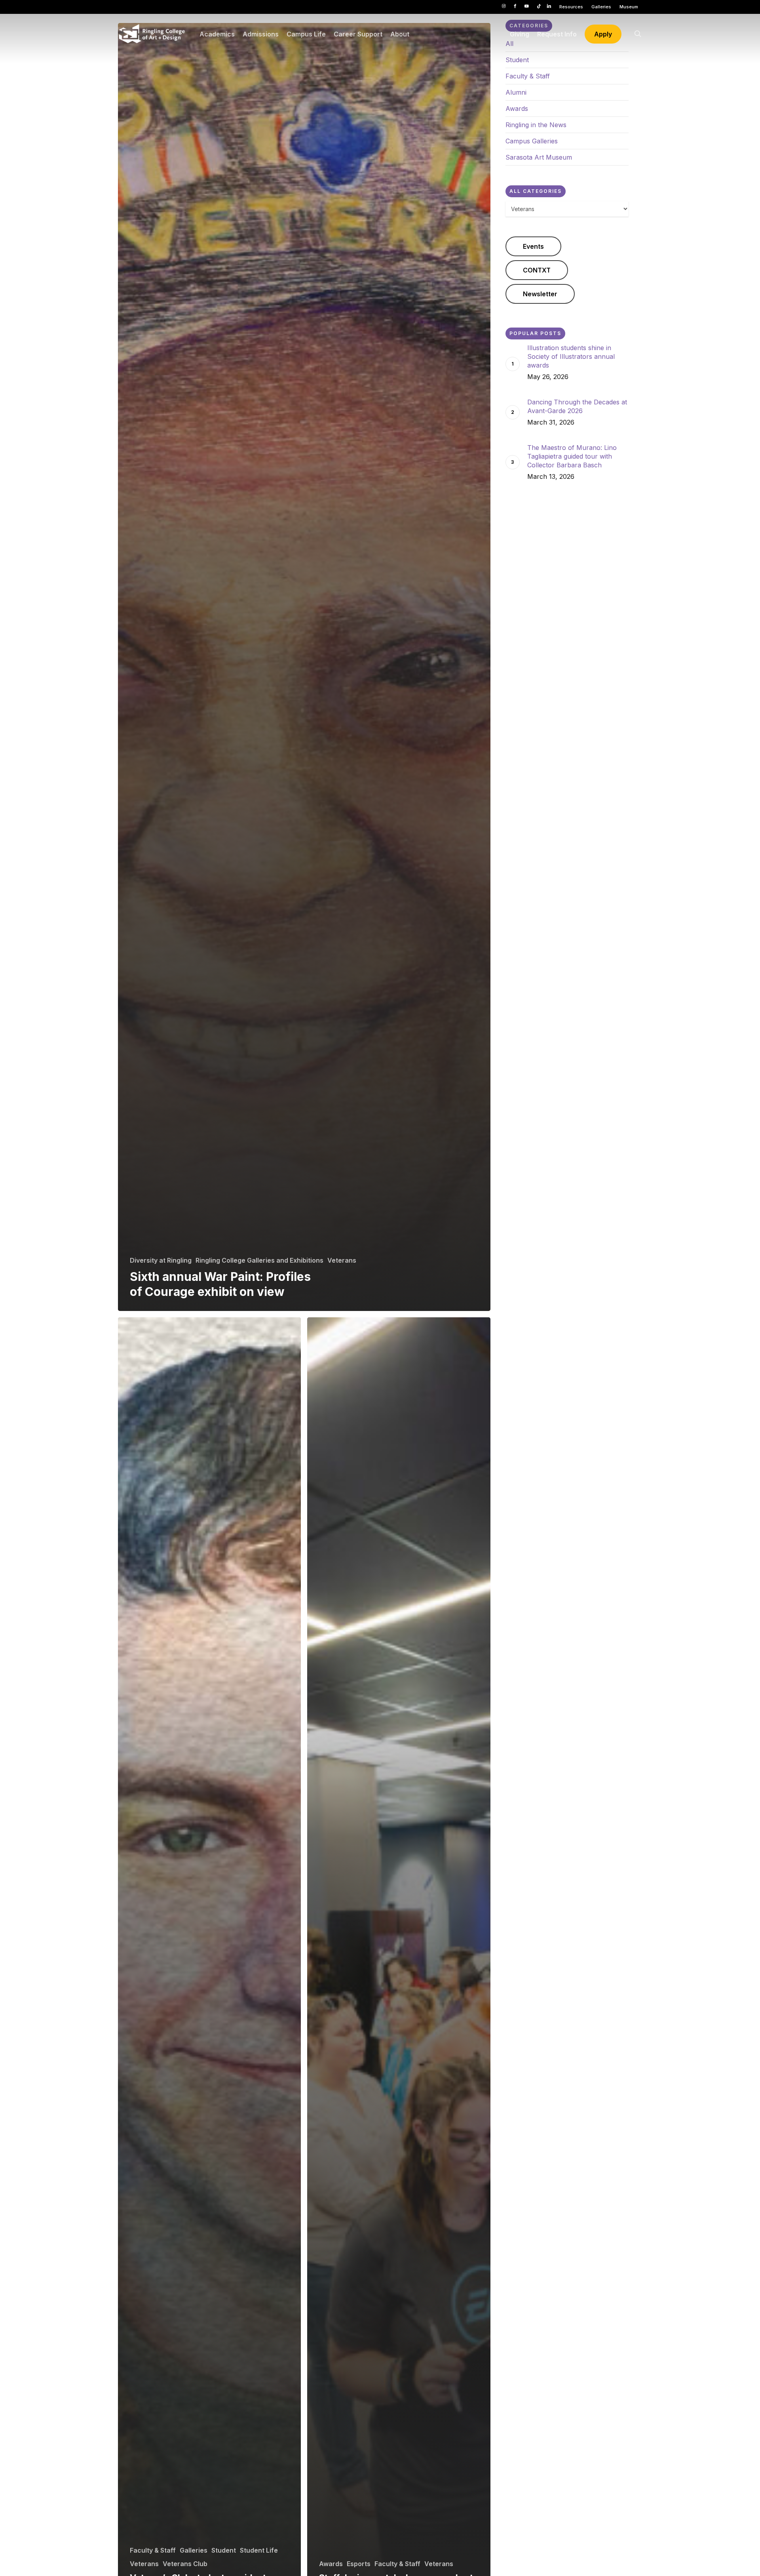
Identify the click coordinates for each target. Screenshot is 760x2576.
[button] (533, 246)
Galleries (194, 2550)
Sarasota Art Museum (539, 157)
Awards (331, 2564)
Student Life (259, 2550)
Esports (359, 2564)
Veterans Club (185, 2564)
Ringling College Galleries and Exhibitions (259, 1260)
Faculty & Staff (153, 2550)
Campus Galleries (532, 141)
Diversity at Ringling (161, 1260)
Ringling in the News (536, 125)
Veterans (342, 1260)
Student (224, 2550)
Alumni (516, 92)
